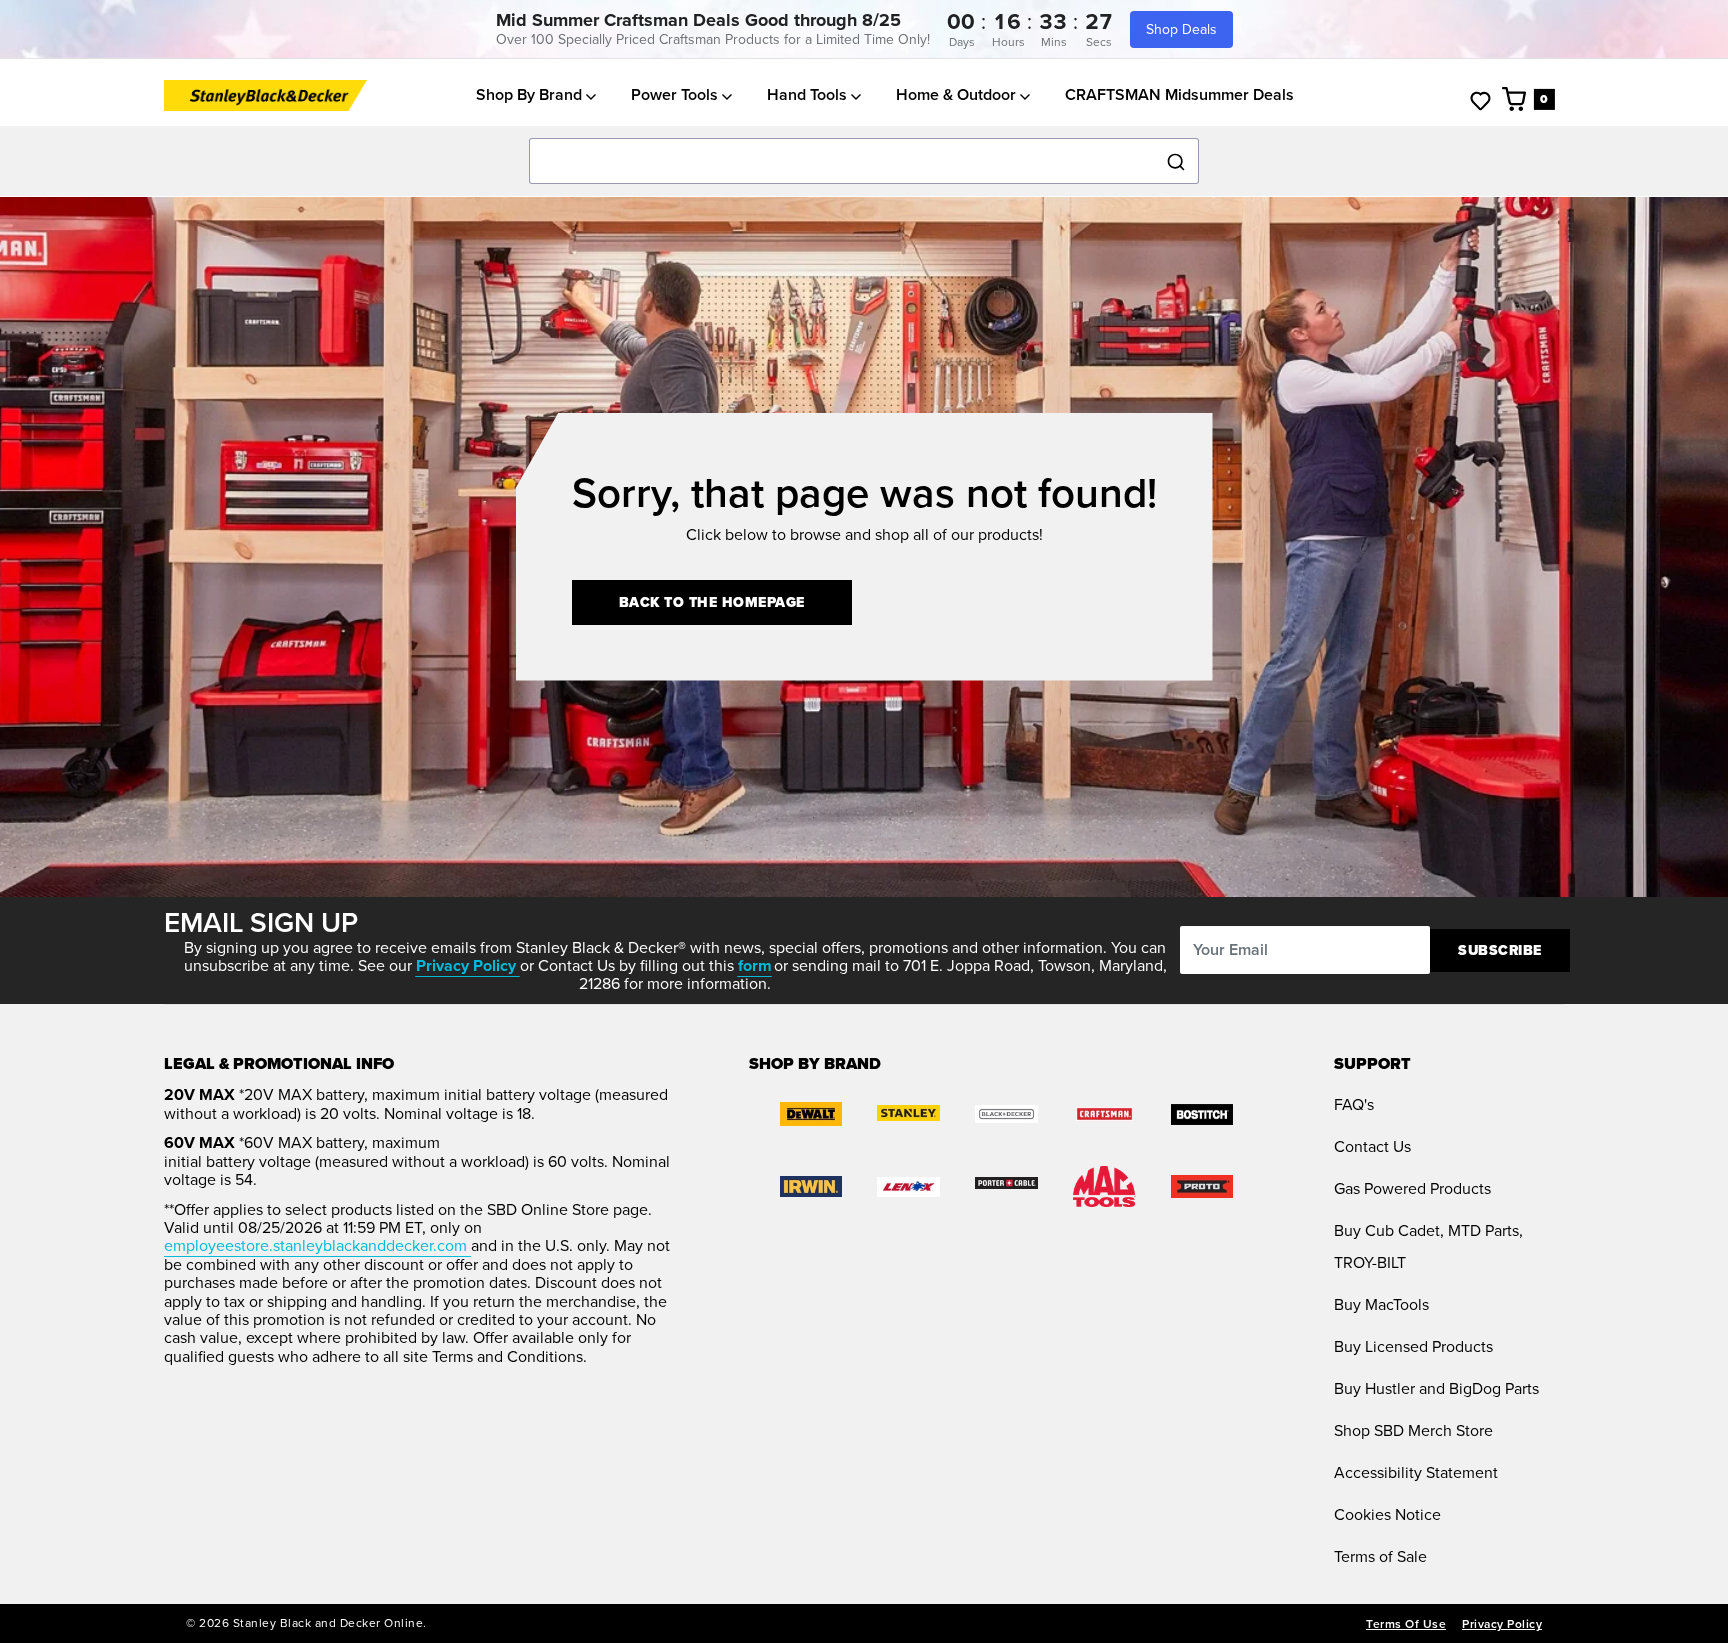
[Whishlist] (1480, 100)
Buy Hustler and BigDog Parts (1436, 1388)
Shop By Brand (531, 95)
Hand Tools (809, 95)
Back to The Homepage (712, 602)
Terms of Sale (1380, 1556)
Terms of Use (1406, 1624)
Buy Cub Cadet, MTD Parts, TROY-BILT (1428, 1246)
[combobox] (864, 162)
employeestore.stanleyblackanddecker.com (317, 1245)
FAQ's (1354, 1104)
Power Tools (676, 95)
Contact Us (1372, 1146)
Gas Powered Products (1412, 1188)
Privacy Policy (1502, 1624)
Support (1372, 1064)
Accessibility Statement (1416, 1472)
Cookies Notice (1387, 1514)
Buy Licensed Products (1413, 1346)
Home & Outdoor (958, 95)
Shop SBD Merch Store (1413, 1430)
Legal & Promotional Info (279, 1064)
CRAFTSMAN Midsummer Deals (1179, 95)
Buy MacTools (1381, 1304)
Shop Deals (1181, 29)
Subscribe (1500, 950)
